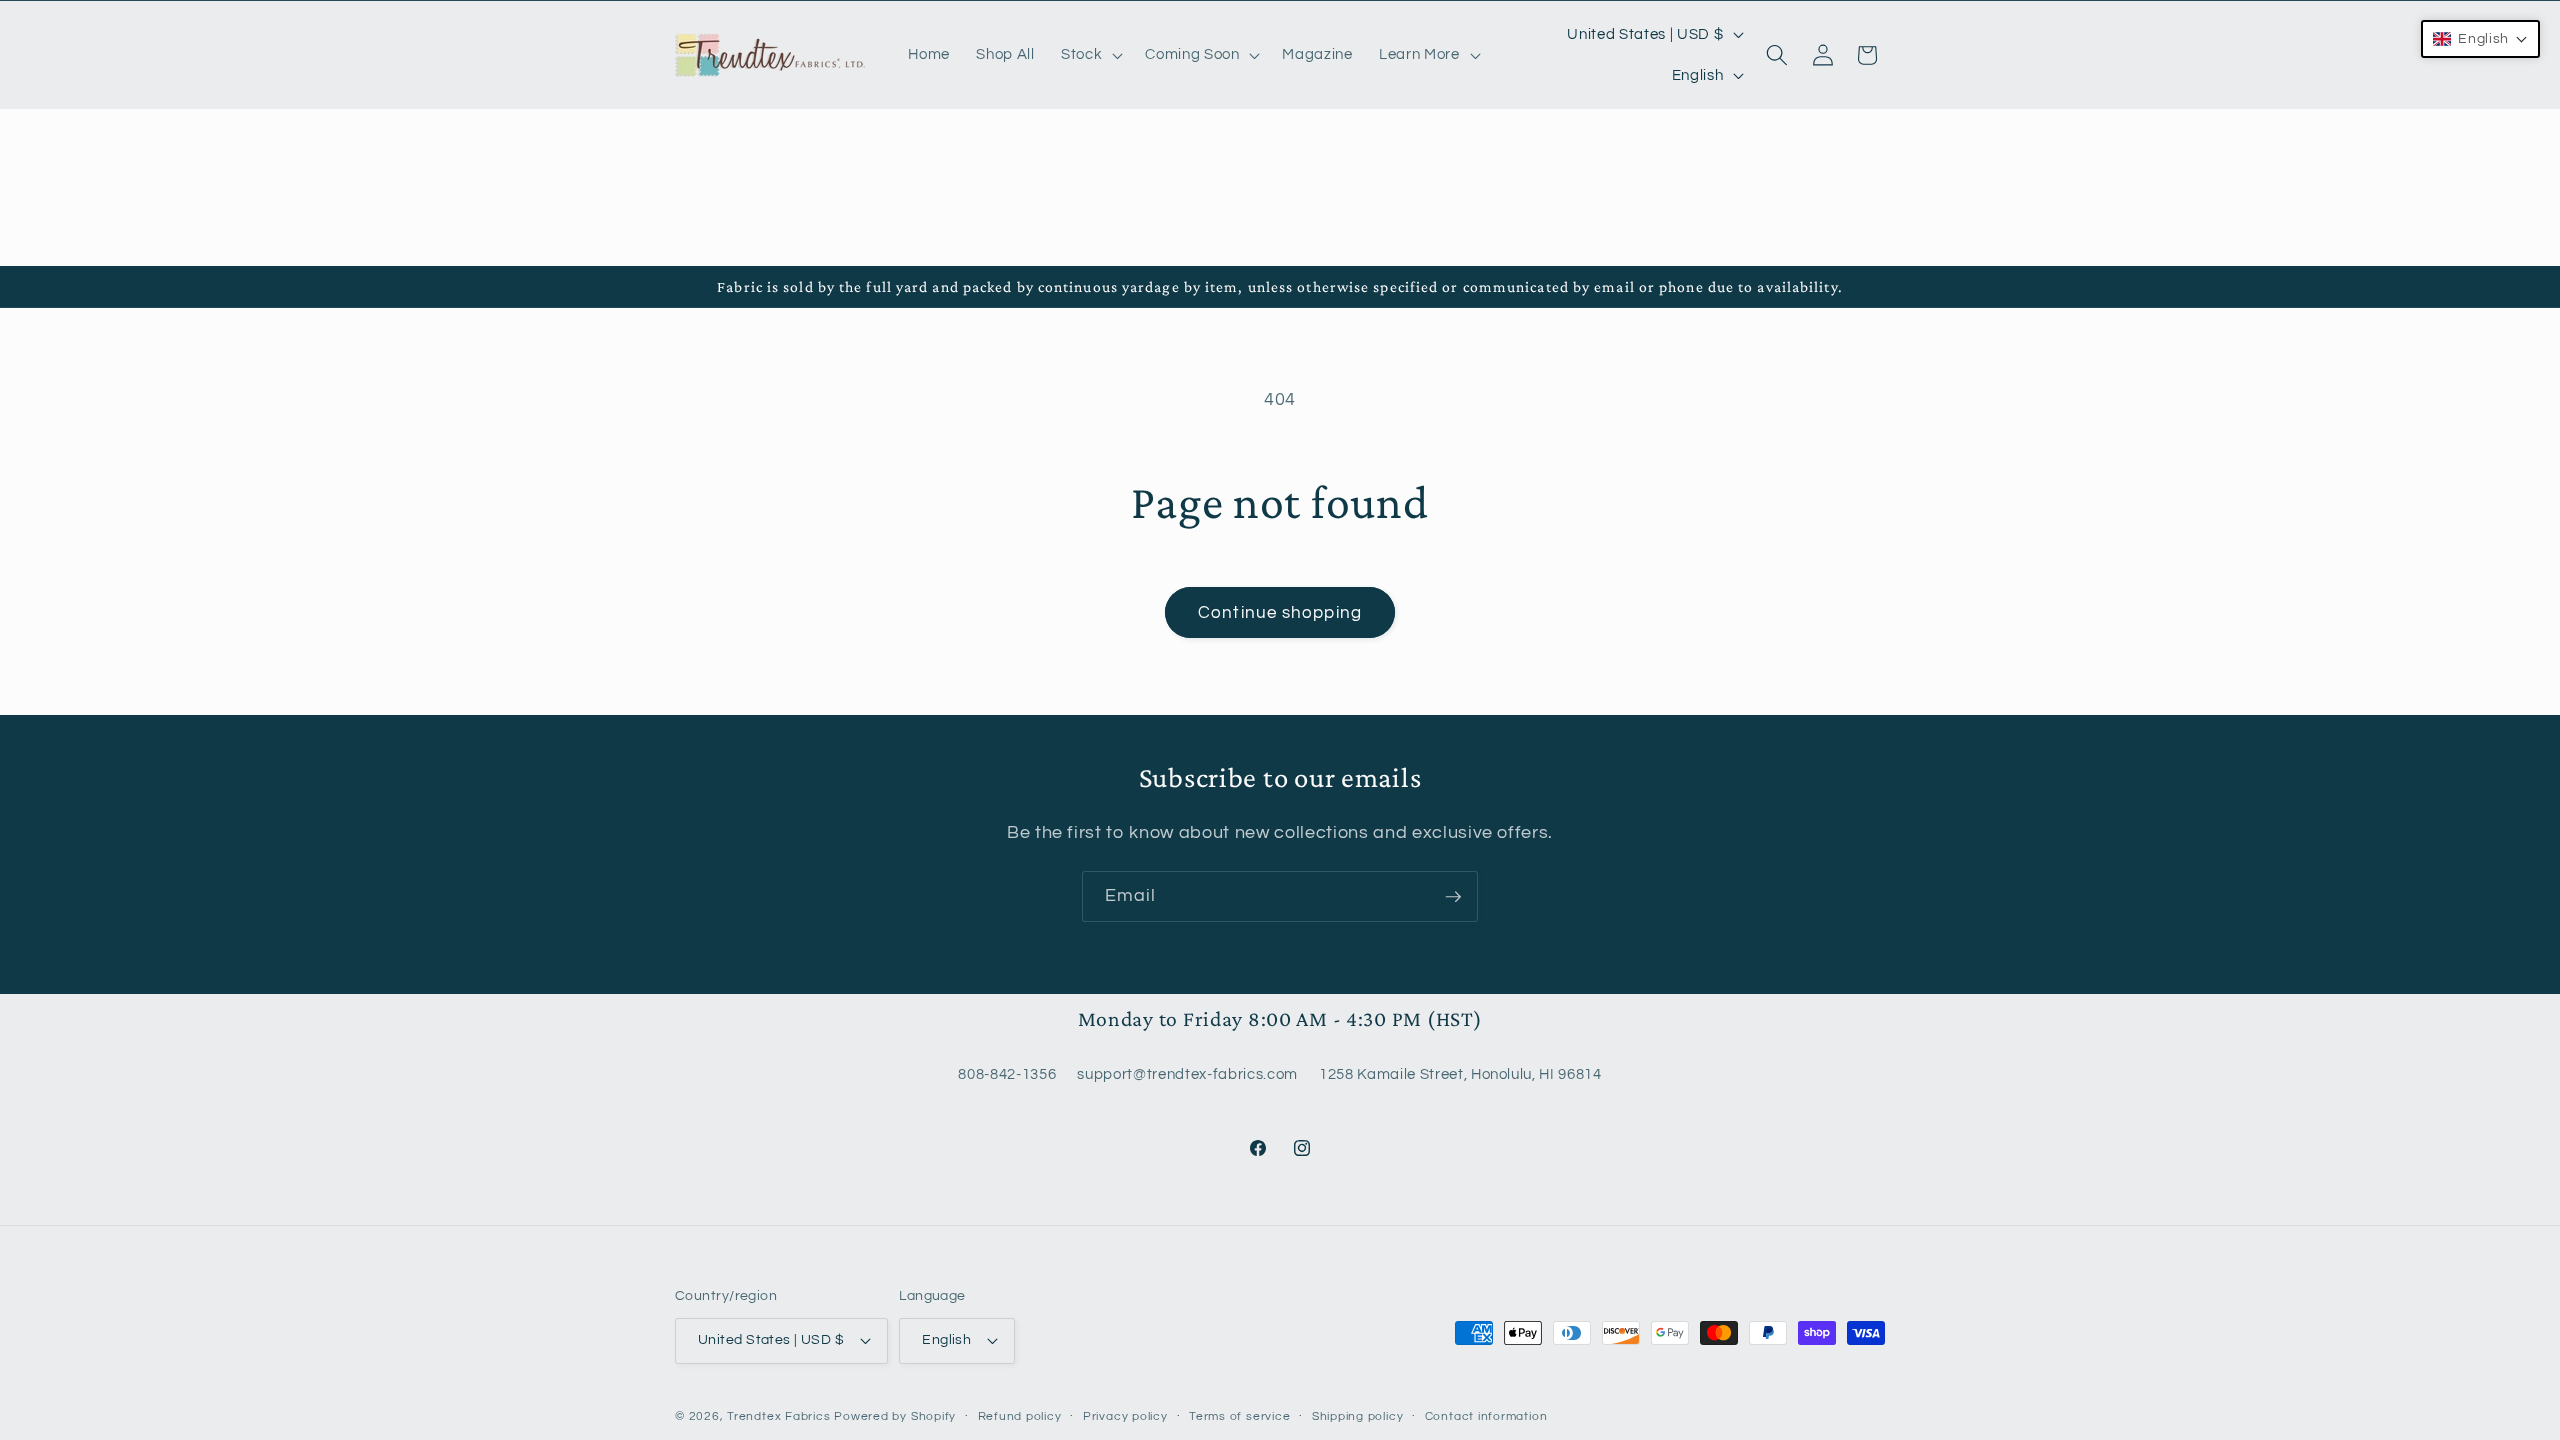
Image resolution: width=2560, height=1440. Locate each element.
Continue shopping (1280, 612)
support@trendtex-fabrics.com (1187, 1074)
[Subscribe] (1453, 897)
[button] (1090, 55)
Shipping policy (1358, 1416)
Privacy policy (1125, 1416)
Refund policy (1020, 1416)
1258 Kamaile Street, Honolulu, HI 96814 (1460, 1074)
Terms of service (1239, 1416)
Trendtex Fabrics (778, 1416)
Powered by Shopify (895, 1416)
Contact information (1486, 1416)
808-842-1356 (1007, 1074)
